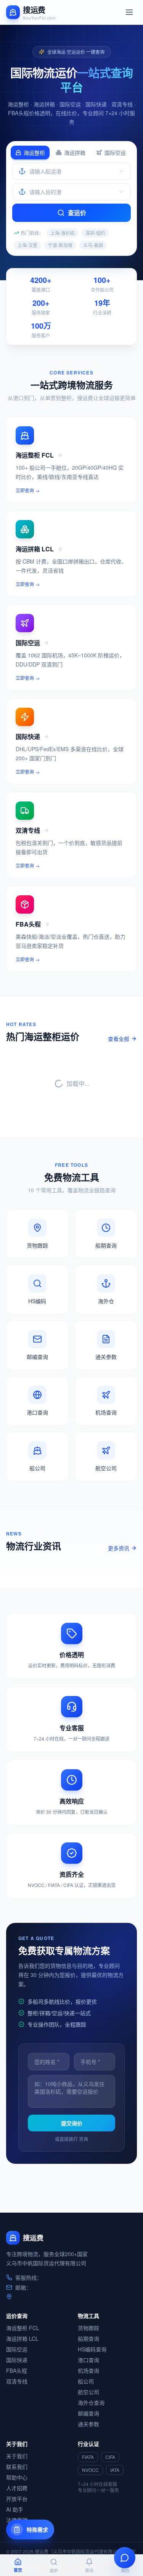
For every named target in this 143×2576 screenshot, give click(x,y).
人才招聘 (17, 2488)
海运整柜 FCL (23, 2328)
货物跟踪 (88, 2328)
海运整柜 (34, 153)
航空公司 (88, 2392)
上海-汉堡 (27, 245)
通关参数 (88, 2424)
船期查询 (88, 2338)
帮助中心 (17, 2477)
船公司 (86, 2381)
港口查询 (88, 2360)
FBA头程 (17, 2370)
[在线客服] (125, 2558)
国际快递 (17, 2360)
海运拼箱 (75, 153)
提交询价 (72, 2123)
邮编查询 (88, 2413)
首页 (18, 2570)
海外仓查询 (91, 2403)
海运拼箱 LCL (22, 2338)
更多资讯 (119, 1548)
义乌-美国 (93, 245)
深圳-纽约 (95, 233)
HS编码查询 (92, 2349)
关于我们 (17, 2456)
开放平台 (17, 2499)
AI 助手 (15, 2509)
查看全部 (119, 1039)
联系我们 (17, 2467)
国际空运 (115, 153)
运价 (54, 2570)
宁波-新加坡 (60, 245)
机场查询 (88, 2370)
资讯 (89, 2570)
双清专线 (17, 2381)
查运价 (77, 213)
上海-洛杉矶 (63, 233)
